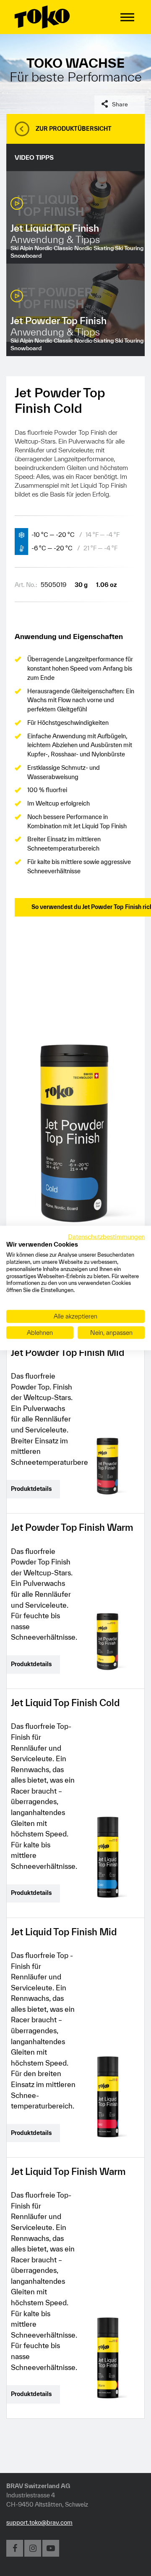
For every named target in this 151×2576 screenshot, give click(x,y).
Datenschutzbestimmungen (106, 1236)
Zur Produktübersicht (74, 129)
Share (120, 104)
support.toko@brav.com (39, 2522)
